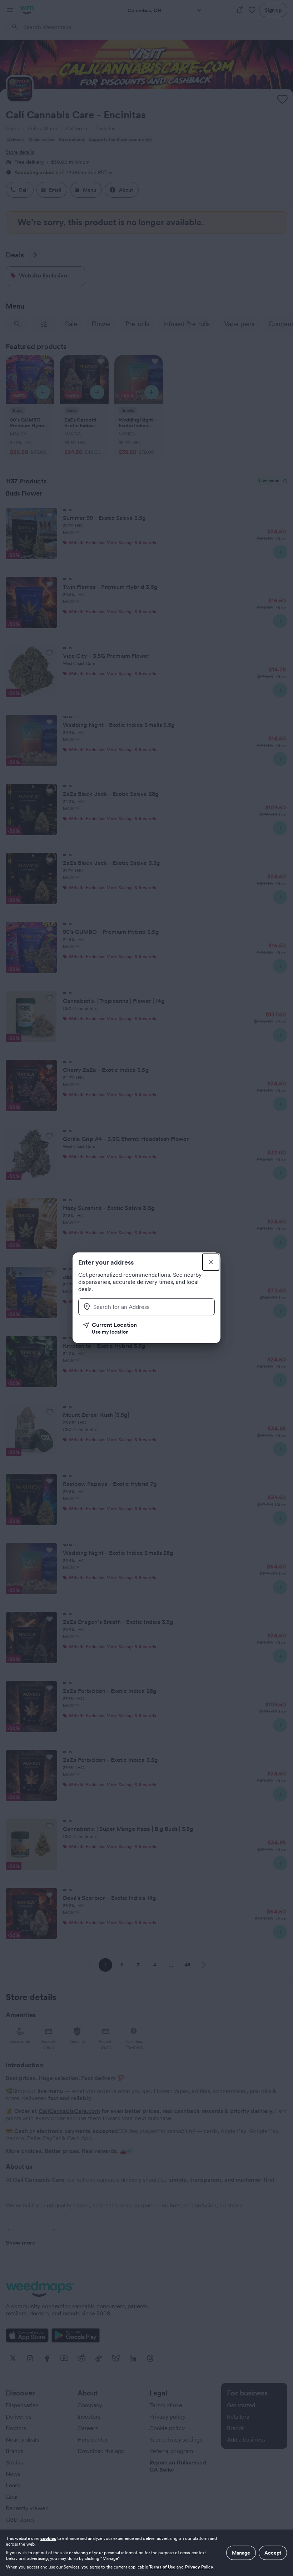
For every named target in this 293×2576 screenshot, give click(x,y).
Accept (273, 2553)
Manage (241, 2553)
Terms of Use (162, 2567)
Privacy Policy (199, 2567)
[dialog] (146, 2553)
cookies (48, 2538)
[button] (149, 1328)
